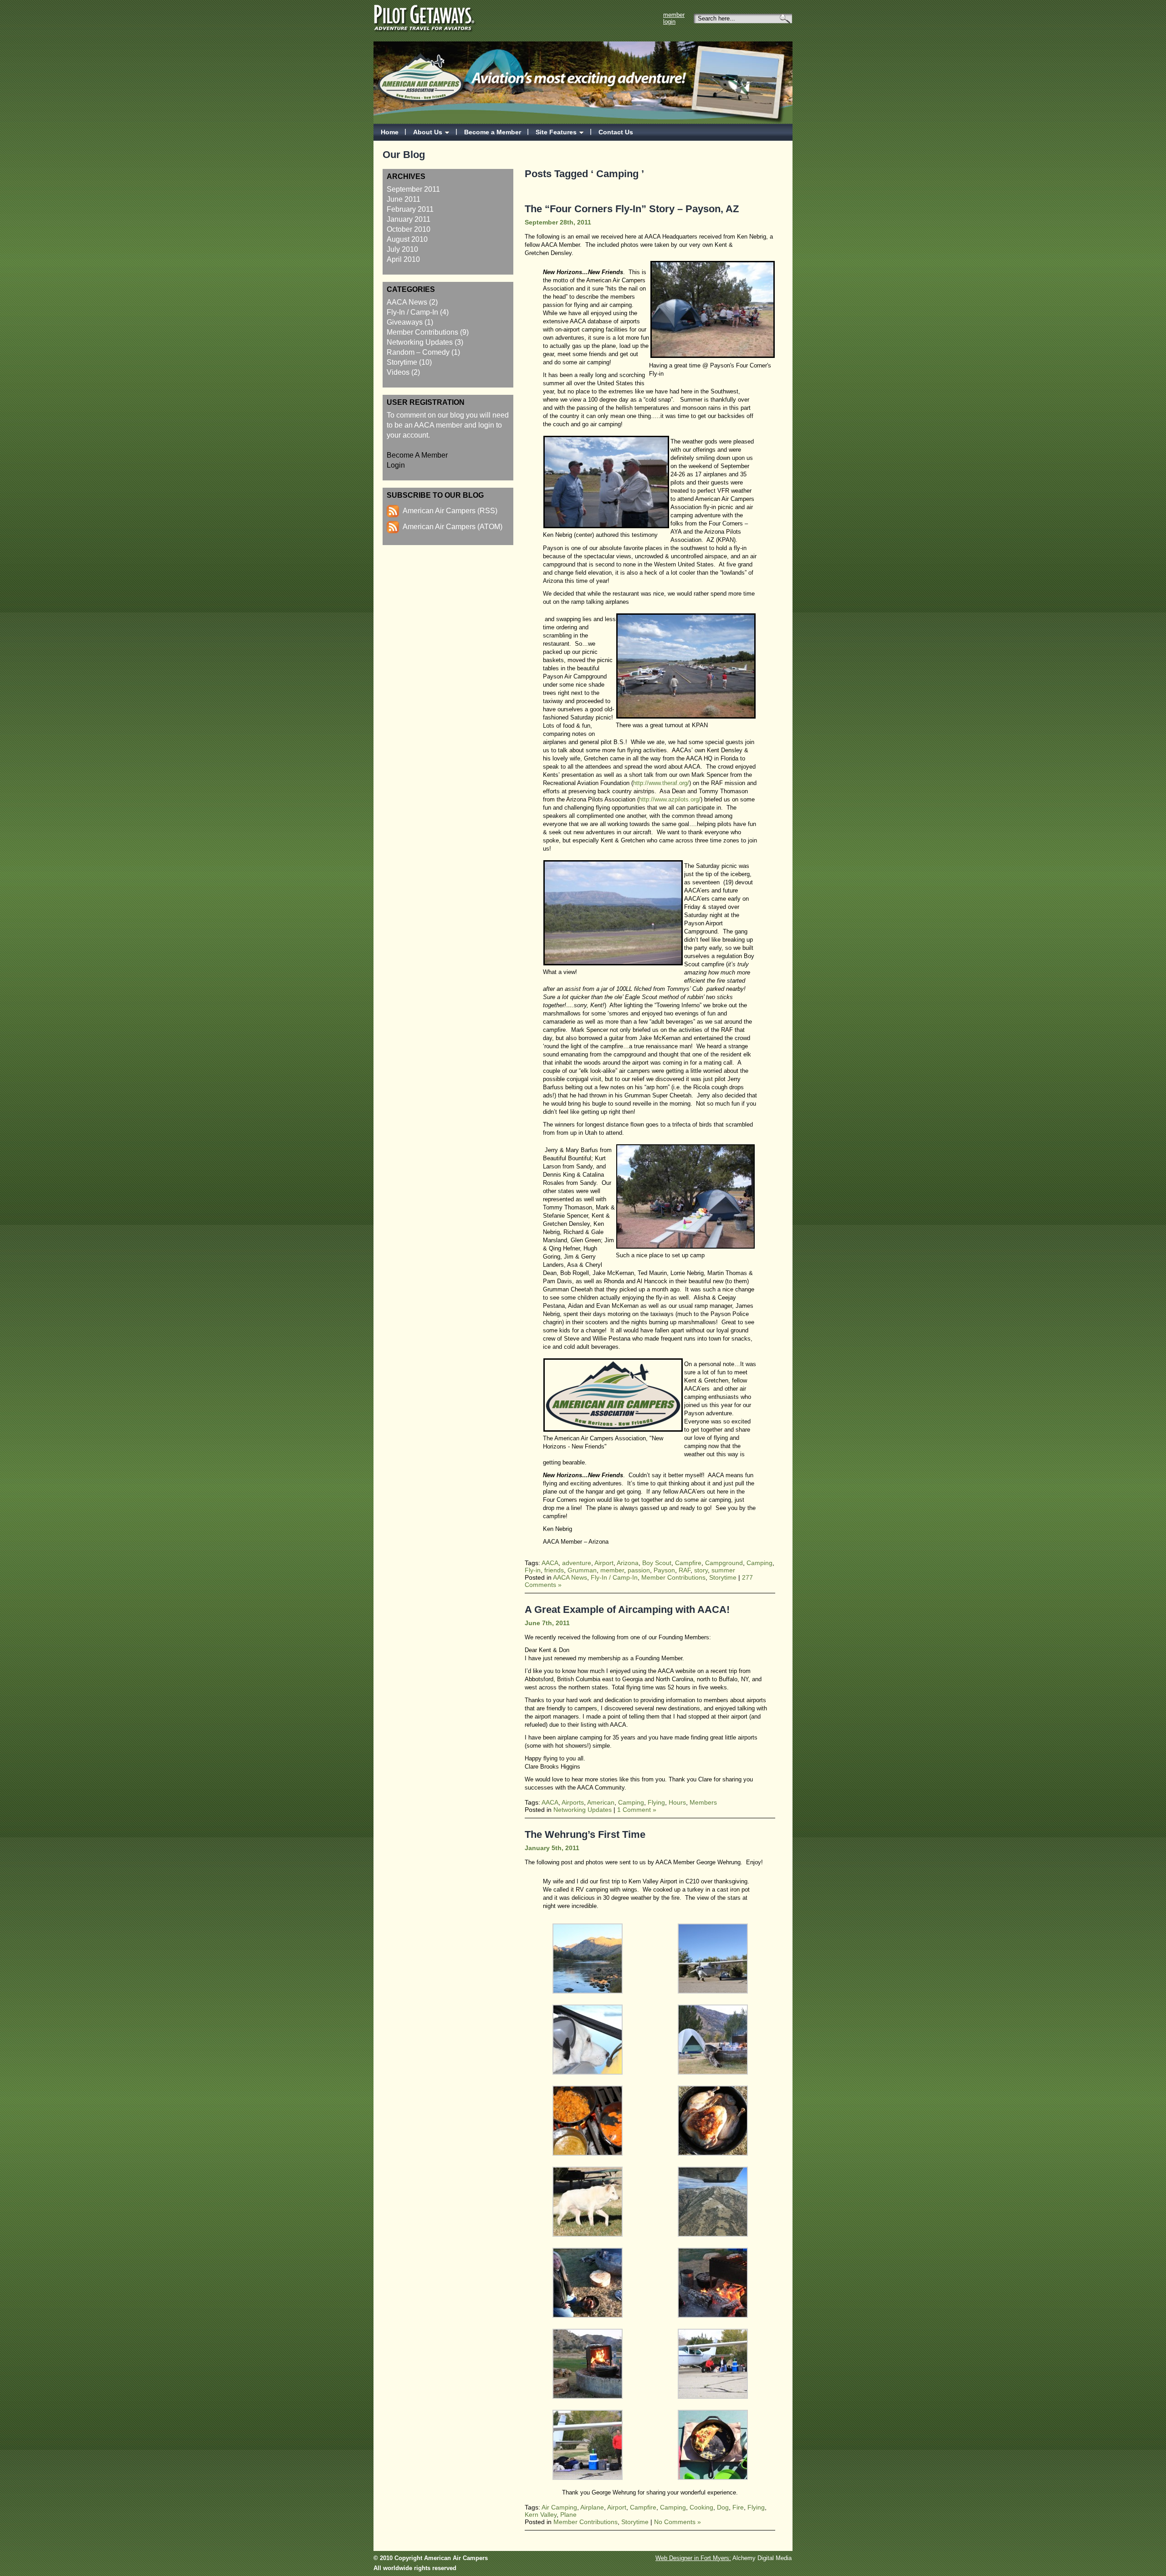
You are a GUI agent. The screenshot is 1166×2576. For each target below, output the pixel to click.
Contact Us (616, 132)
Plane (568, 2515)
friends (554, 1570)
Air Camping (559, 2507)
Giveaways (405, 322)
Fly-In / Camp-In (412, 312)
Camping (759, 1563)
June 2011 (404, 199)
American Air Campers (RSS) (450, 511)
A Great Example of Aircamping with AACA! (627, 1609)
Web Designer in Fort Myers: (693, 2558)
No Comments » (678, 2522)
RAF (685, 1570)
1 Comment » (637, 1810)
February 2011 (410, 209)
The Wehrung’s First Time (585, 1834)
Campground (724, 1563)
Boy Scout (657, 1563)
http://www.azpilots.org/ (670, 799)
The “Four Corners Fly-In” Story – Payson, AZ (632, 209)
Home (390, 132)
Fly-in (533, 1570)
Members (703, 1802)
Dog (723, 2507)
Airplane (592, 2507)
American (601, 1802)
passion (639, 1570)
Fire (738, 2507)
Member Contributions (422, 332)
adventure (577, 1563)
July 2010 (402, 249)
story (701, 1570)
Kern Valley (541, 2515)
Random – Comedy (418, 352)
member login (674, 18)
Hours (677, 1802)
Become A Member (417, 455)
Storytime (402, 362)
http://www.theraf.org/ (661, 783)
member (612, 1570)
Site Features (556, 132)
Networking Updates (420, 342)
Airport (604, 1563)
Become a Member (493, 132)
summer (723, 1570)
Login (396, 465)
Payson (664, 1570)
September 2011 (413, 189)
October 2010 (409, 229)
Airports (573, 1802)
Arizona (628, 1563)
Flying (656, 1802)
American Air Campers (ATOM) (453, 527)
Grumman (582, 1570)
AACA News (407, 302)
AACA (550, 1563)
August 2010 (407, 239)
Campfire (688, 1563)
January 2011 (409, 219)
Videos (398, 372)
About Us (428, 132)
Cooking (701, 2507)
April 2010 (403, 259)
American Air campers (422, 73)
